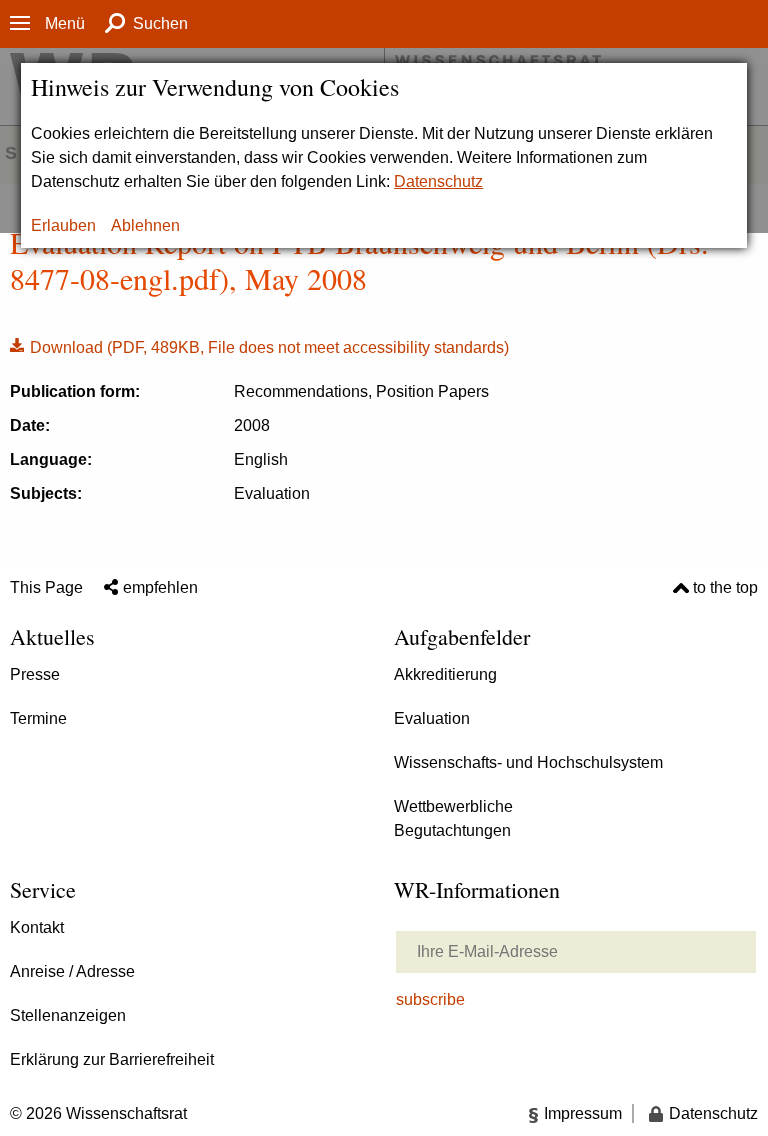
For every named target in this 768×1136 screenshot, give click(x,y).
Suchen (160, 23)
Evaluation (432, 718)
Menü (65, 23)
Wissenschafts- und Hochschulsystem (528, 762)
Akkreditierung (445, 674)
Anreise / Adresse (72, 971)
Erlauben (63, 225)
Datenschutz (438, 181)
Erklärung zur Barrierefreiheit (112, 1059)
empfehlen (160, 587)
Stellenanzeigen (68, 1015)
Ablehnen (145, 225)
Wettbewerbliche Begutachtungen (453, 818)
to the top (725, 587)
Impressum (583, 1113)
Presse (35, 674)
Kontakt (37, 927)
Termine (38, 718)
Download (259, 346)
